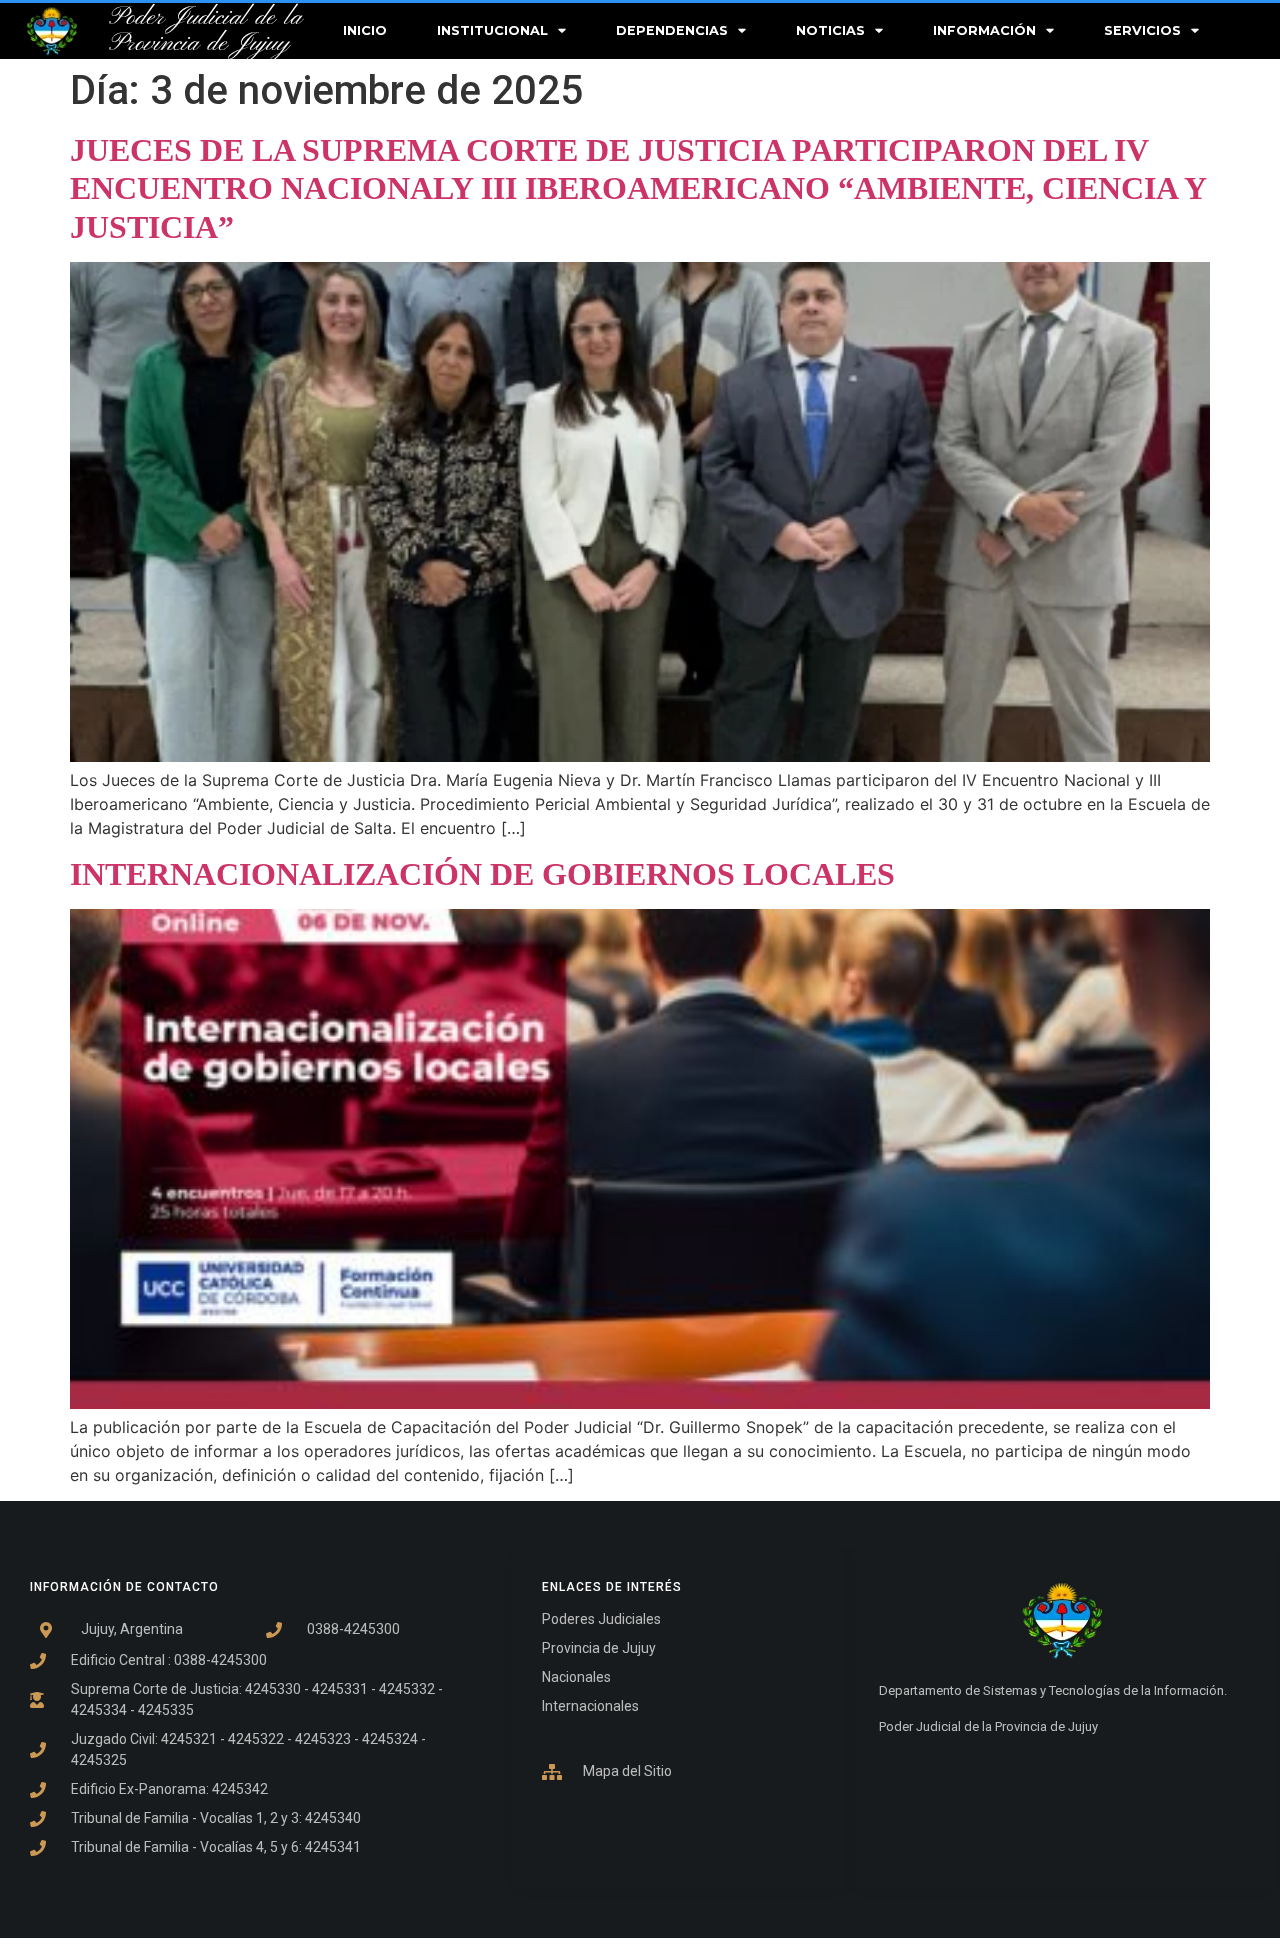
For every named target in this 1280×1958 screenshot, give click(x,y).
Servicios (1142, 30)
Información (984, 30)
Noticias (830, 30)
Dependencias (672, 30)
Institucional (492, 30)
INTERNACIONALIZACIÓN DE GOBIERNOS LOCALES (482, 874)
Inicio (365, 30)
